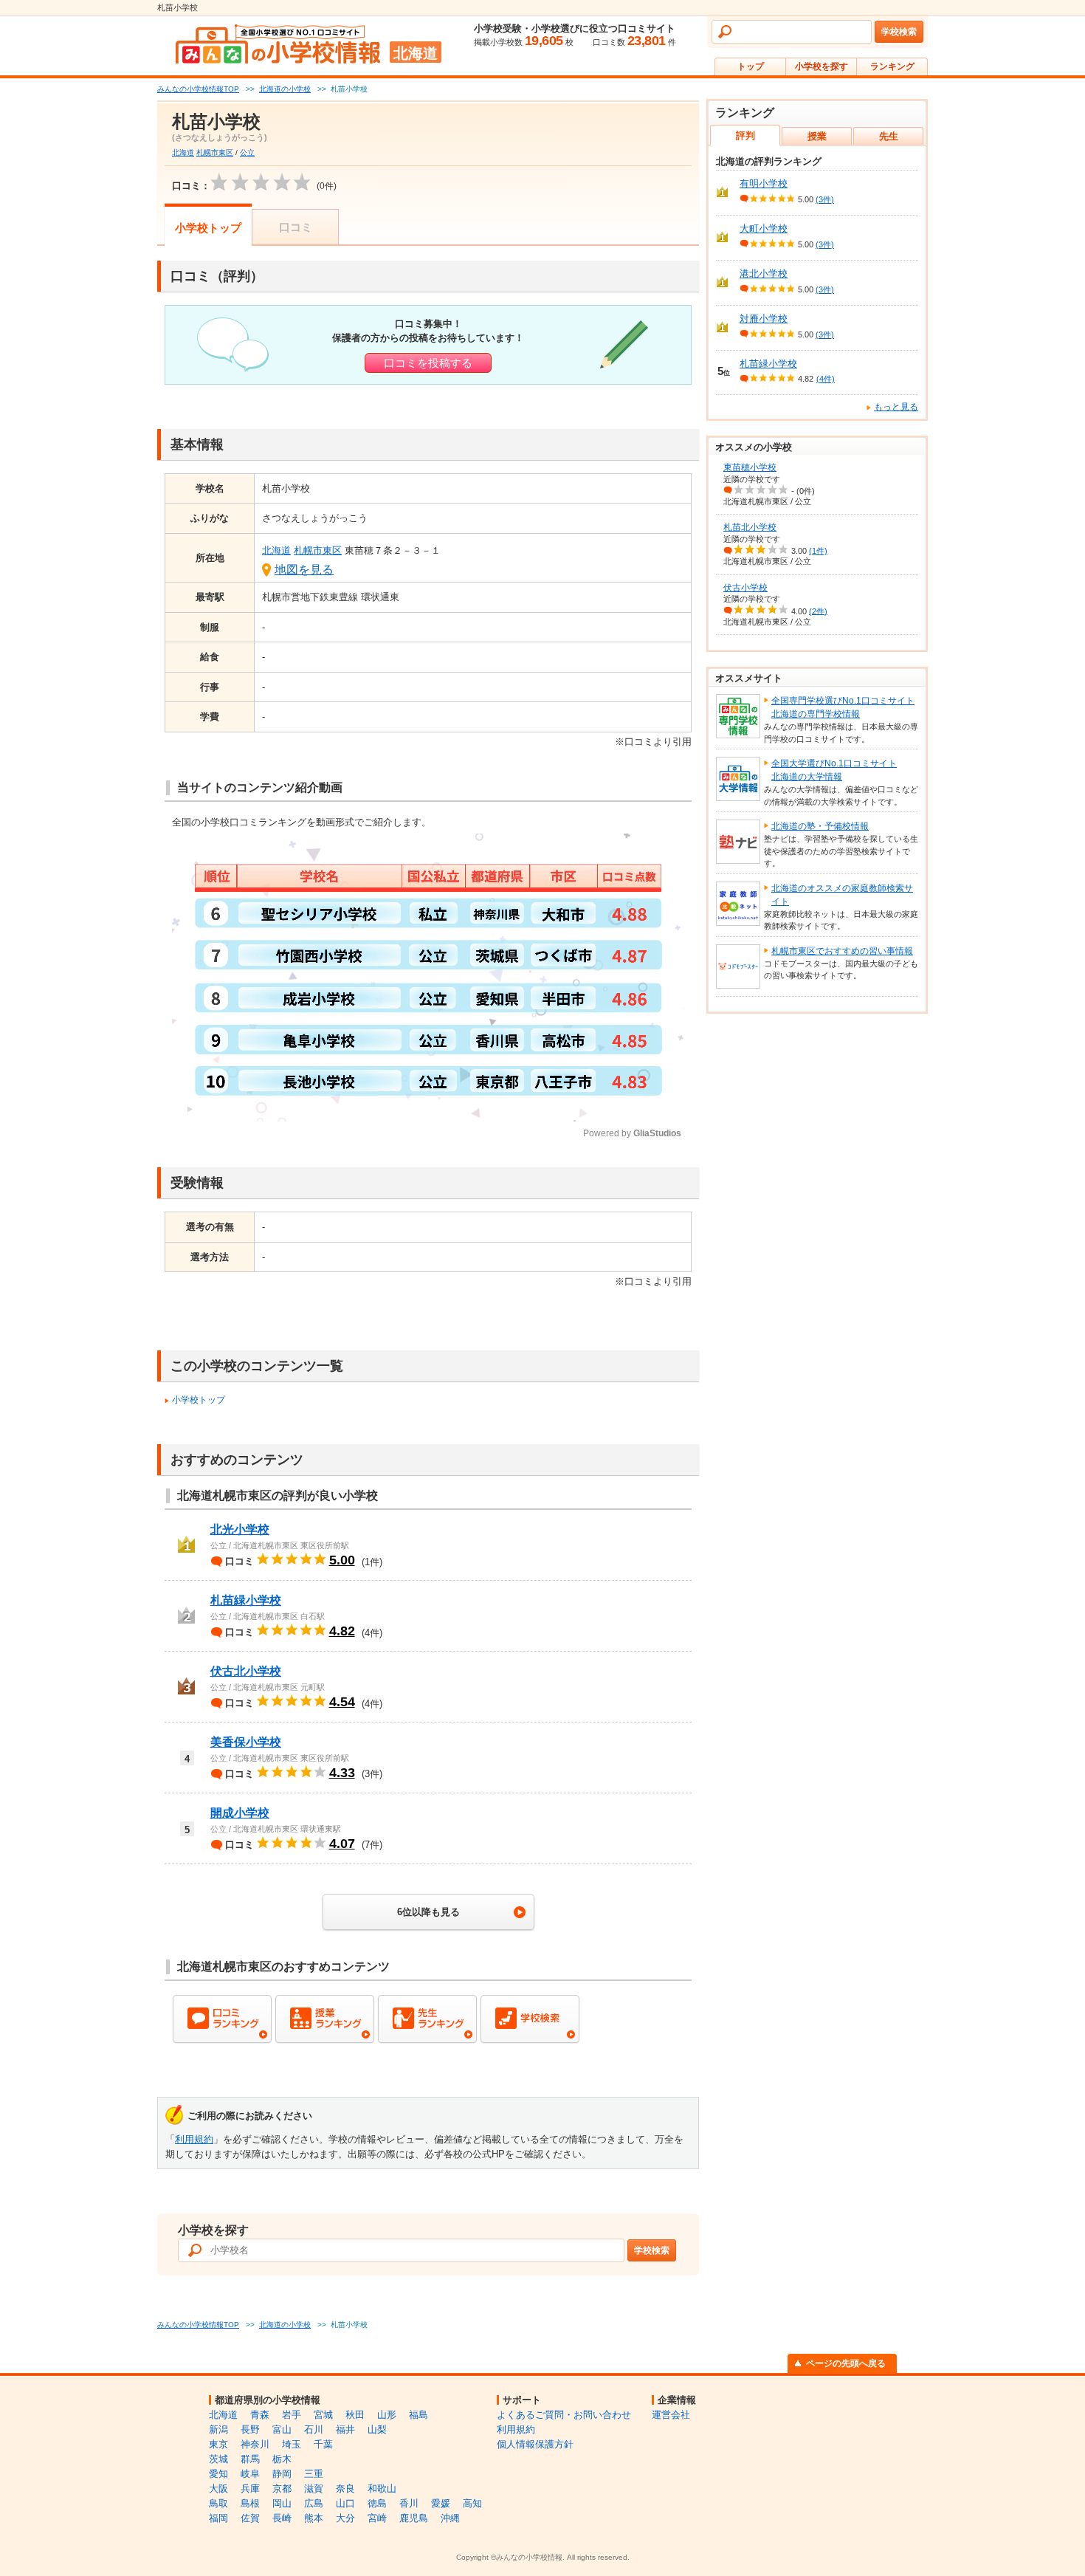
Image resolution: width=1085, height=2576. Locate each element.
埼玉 (292, 2444)
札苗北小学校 (750, 527)
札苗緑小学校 (246, 1600)
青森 (260, 2415)
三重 (314, 2474)
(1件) (818, 551)
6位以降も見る (428, 1912)
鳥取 (218, 2503)
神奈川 (255, 2444)
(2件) (818, 611)
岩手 (292, 2415)
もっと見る (896, 407)
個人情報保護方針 (535, 2444)
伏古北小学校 (246, 1671)
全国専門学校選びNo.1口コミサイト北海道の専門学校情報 (843, 707)
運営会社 (671, 2415)
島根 (250, 2503)
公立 (247, 152)
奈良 (345, 2489)
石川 (314, 2429)
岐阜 (250, 2474)
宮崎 (377, 2518)
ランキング (892, 66)
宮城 (323, 2415)
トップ (751, 66)
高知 (472, 2503)
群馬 (250, 2459)
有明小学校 (764, 183)
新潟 (218, 2429)
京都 (282, 2489)
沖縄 (450, 2518)
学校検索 (899, 32)
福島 (418, 2415)
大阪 (218, 2489)
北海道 (183, 152)
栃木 (282, 2459)
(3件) (825, 199)
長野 (250, 2429)
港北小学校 (764, 274)
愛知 (218, 2474)
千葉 (323, 2444)
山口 (345, 2503)
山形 (387, 2415)
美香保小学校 (246, 1742)
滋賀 (314, 2489)
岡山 (282, 2503)
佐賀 (250, 2518)
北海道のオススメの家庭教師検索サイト (842, 895)
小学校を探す (821, 66)
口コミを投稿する (428, 363)
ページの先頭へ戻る (846, 2363)
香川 (409, 2503)
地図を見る (304, 570)
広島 (314, 2503)
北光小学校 (240, 1529)
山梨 (377, 2429)
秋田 (355, 2415)
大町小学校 (764, 229)
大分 (345, 2518)
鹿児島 (414, 2518)
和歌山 (382, 2489)
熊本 (314, 2518)
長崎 (282, 2518)
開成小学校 (240, 1813)
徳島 (377, 2503)
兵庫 (250, 2489)
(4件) (826, 379)
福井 (345, 2429)
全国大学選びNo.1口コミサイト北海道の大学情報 (834, 770)
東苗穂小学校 (750, 467)
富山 (282, 2429)
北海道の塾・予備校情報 (820, 826)
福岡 (218, 2518)
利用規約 (194, 2139)
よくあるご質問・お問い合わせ (564, 2415)
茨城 (218, 2459)
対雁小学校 (764, 319)
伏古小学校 (745, 588)
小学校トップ (208, 228)
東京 (218, 2444)
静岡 (282, 2474)
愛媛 (441, 2503)
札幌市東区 (215, 152)
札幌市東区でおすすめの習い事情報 (842, 951)
